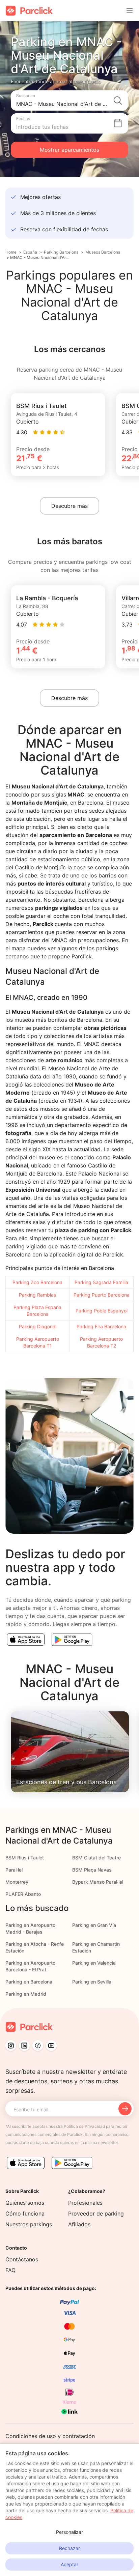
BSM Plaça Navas (92, 1870)
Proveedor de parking (96, 2213)
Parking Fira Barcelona (101, 1326)
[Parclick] (29, 11)
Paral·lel (14, 1870)
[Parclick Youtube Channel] (51, 2046)
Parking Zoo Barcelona (37, 1282)
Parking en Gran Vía (94, 1925)
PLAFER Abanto (23, 1894)
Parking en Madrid (26, 1994)
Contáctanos (22, 2259)
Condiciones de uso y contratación (50, 2436)
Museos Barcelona (103, 252)
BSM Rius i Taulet (25, 1858)
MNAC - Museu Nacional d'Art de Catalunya (40, 257)
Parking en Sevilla (92, 1982)
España (30, 252)
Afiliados (79, 2224)
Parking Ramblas (37, 1295)
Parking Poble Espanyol (102, 1311)
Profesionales (85, 2203)
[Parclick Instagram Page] (11, 2046)
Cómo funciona (25, 2213)
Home (11, 252)
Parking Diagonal (38, 1326)
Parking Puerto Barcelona (102, 1295)
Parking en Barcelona (29, 1982)
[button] (69, 100)
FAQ (10, 2270)
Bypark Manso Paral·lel (98, 1882)
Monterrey (17, 1882)
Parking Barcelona (61, 252)
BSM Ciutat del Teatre (96, 1858)
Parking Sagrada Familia (101, 1282)
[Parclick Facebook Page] (38, 2046)
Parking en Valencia (94, 1963)
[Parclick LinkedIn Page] (24, 2046)
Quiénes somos (25, 2203)
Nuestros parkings (29, 2224)
